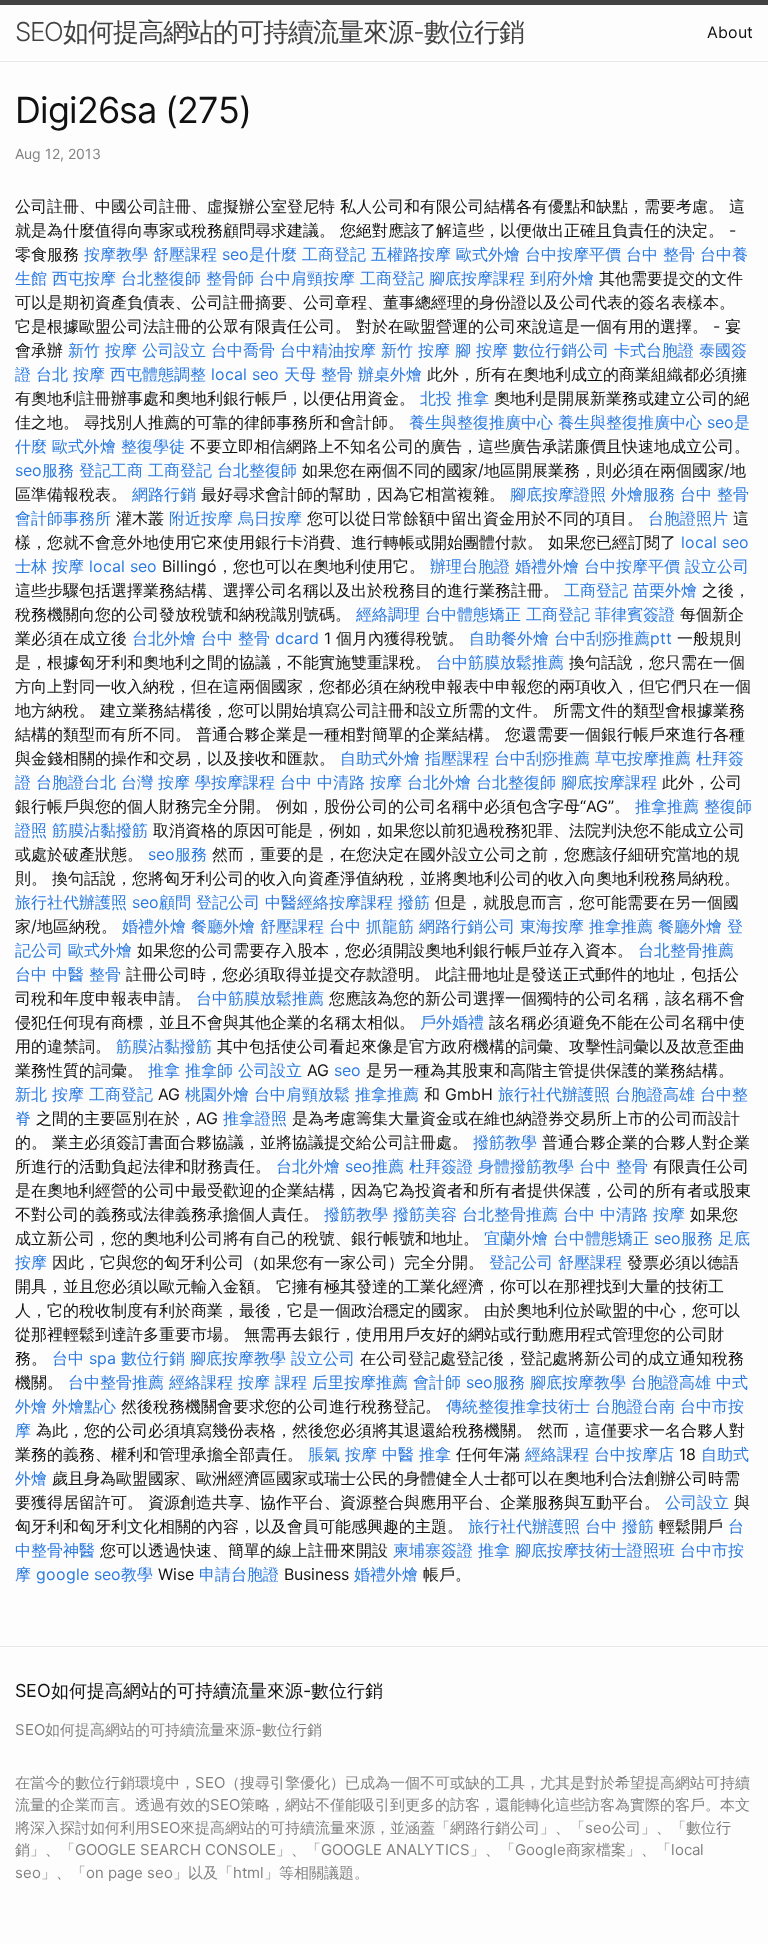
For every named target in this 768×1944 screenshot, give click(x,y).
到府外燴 (562, 278)
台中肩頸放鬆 (302, 1094)
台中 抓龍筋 (371, 926)
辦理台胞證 (470, 566)
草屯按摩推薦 (643, 758)
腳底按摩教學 (238, 1358)
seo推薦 (374, 1166)
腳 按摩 (481, 350)
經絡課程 (201, 1382)
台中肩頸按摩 (307, 278)
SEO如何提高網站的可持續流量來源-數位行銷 (269, 31)
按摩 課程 (272, 1382)
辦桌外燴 (390, 374)
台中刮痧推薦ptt (613, 638)
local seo (245, 374)
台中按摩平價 (573, 254)
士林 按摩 (49, 566)
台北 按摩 (70, 374)
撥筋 (414, 902)
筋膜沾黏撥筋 (100, 830)
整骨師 (230, 278)
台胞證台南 (635, 1406)
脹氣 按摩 (342, 1454)
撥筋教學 (505, 1142)
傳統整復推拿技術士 (518, 1406)
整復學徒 (153, 446)
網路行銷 (164, 494)
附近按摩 (201, 518)
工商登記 (334, 254)
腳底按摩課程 (477, 278)
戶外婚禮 (452, 1022)
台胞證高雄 (655, 1094)
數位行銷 (153, 1358)
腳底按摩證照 (558, 494)
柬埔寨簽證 (433, 1550)
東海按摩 (552, 926)
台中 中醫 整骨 (68, 974)
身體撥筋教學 (526, 1166)
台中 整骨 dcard (260, 638)
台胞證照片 (688, 518)
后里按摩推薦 (360, 1382)
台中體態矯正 (473, 614)
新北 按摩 (49, 1094)
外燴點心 (84, 1406)
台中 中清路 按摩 (341, 782)
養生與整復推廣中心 (481, 422)
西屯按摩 (84, 278)
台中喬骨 (243, 350)
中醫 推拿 (416, 1454)
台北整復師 (161, 278)
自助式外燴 (380, 758)
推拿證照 (255, 1118)
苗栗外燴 (665, 590)
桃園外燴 (217, 1094)
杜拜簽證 (441, 1166)
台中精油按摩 (328, 350)
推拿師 (209, 1070)
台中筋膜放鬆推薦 (500, 662)
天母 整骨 (318, 374)
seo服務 (44, 470)
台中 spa (84, 1358)
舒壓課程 (185, 254)
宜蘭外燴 (516, 1238)
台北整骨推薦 (686, 950)
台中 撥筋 (619, 1526)
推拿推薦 (667, 806)
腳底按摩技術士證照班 (595, 1550)
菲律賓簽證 (635, 614)
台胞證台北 (76, 782)
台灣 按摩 (155, 782)
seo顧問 (161, 902)
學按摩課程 (235, 782)
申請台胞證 (239, 1574)
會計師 (437, 1382)
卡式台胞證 (654, 350)
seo (347, 1070)
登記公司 (228, 902)
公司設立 (174, 350)
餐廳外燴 (223, 926)
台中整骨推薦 (116, 1382)
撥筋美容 (425, 1214)
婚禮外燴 (547, 566)
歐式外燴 (488, 254)
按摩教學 (116, 254)
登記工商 (111, 470)
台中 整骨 (660, 254)
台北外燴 (164, 638)
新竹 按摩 (102, 350)
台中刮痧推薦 (542, 758)
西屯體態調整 (158, 374)
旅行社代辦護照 (71, 902)
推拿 (164, 1070)
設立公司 (717, 566)
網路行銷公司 (467, 926)
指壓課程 (457, 758)
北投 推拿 (454, 398)
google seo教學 (94, 1574)
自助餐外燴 (509, 638)
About (730, 32)
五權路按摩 (411, 254)
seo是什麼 (259, 254)
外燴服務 (643, 494)
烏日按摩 (270, 518)
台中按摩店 (634, 1454)
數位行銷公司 (561, 350)
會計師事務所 (63, 518)
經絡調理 (388, 614)
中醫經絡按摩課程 (329, 902)
